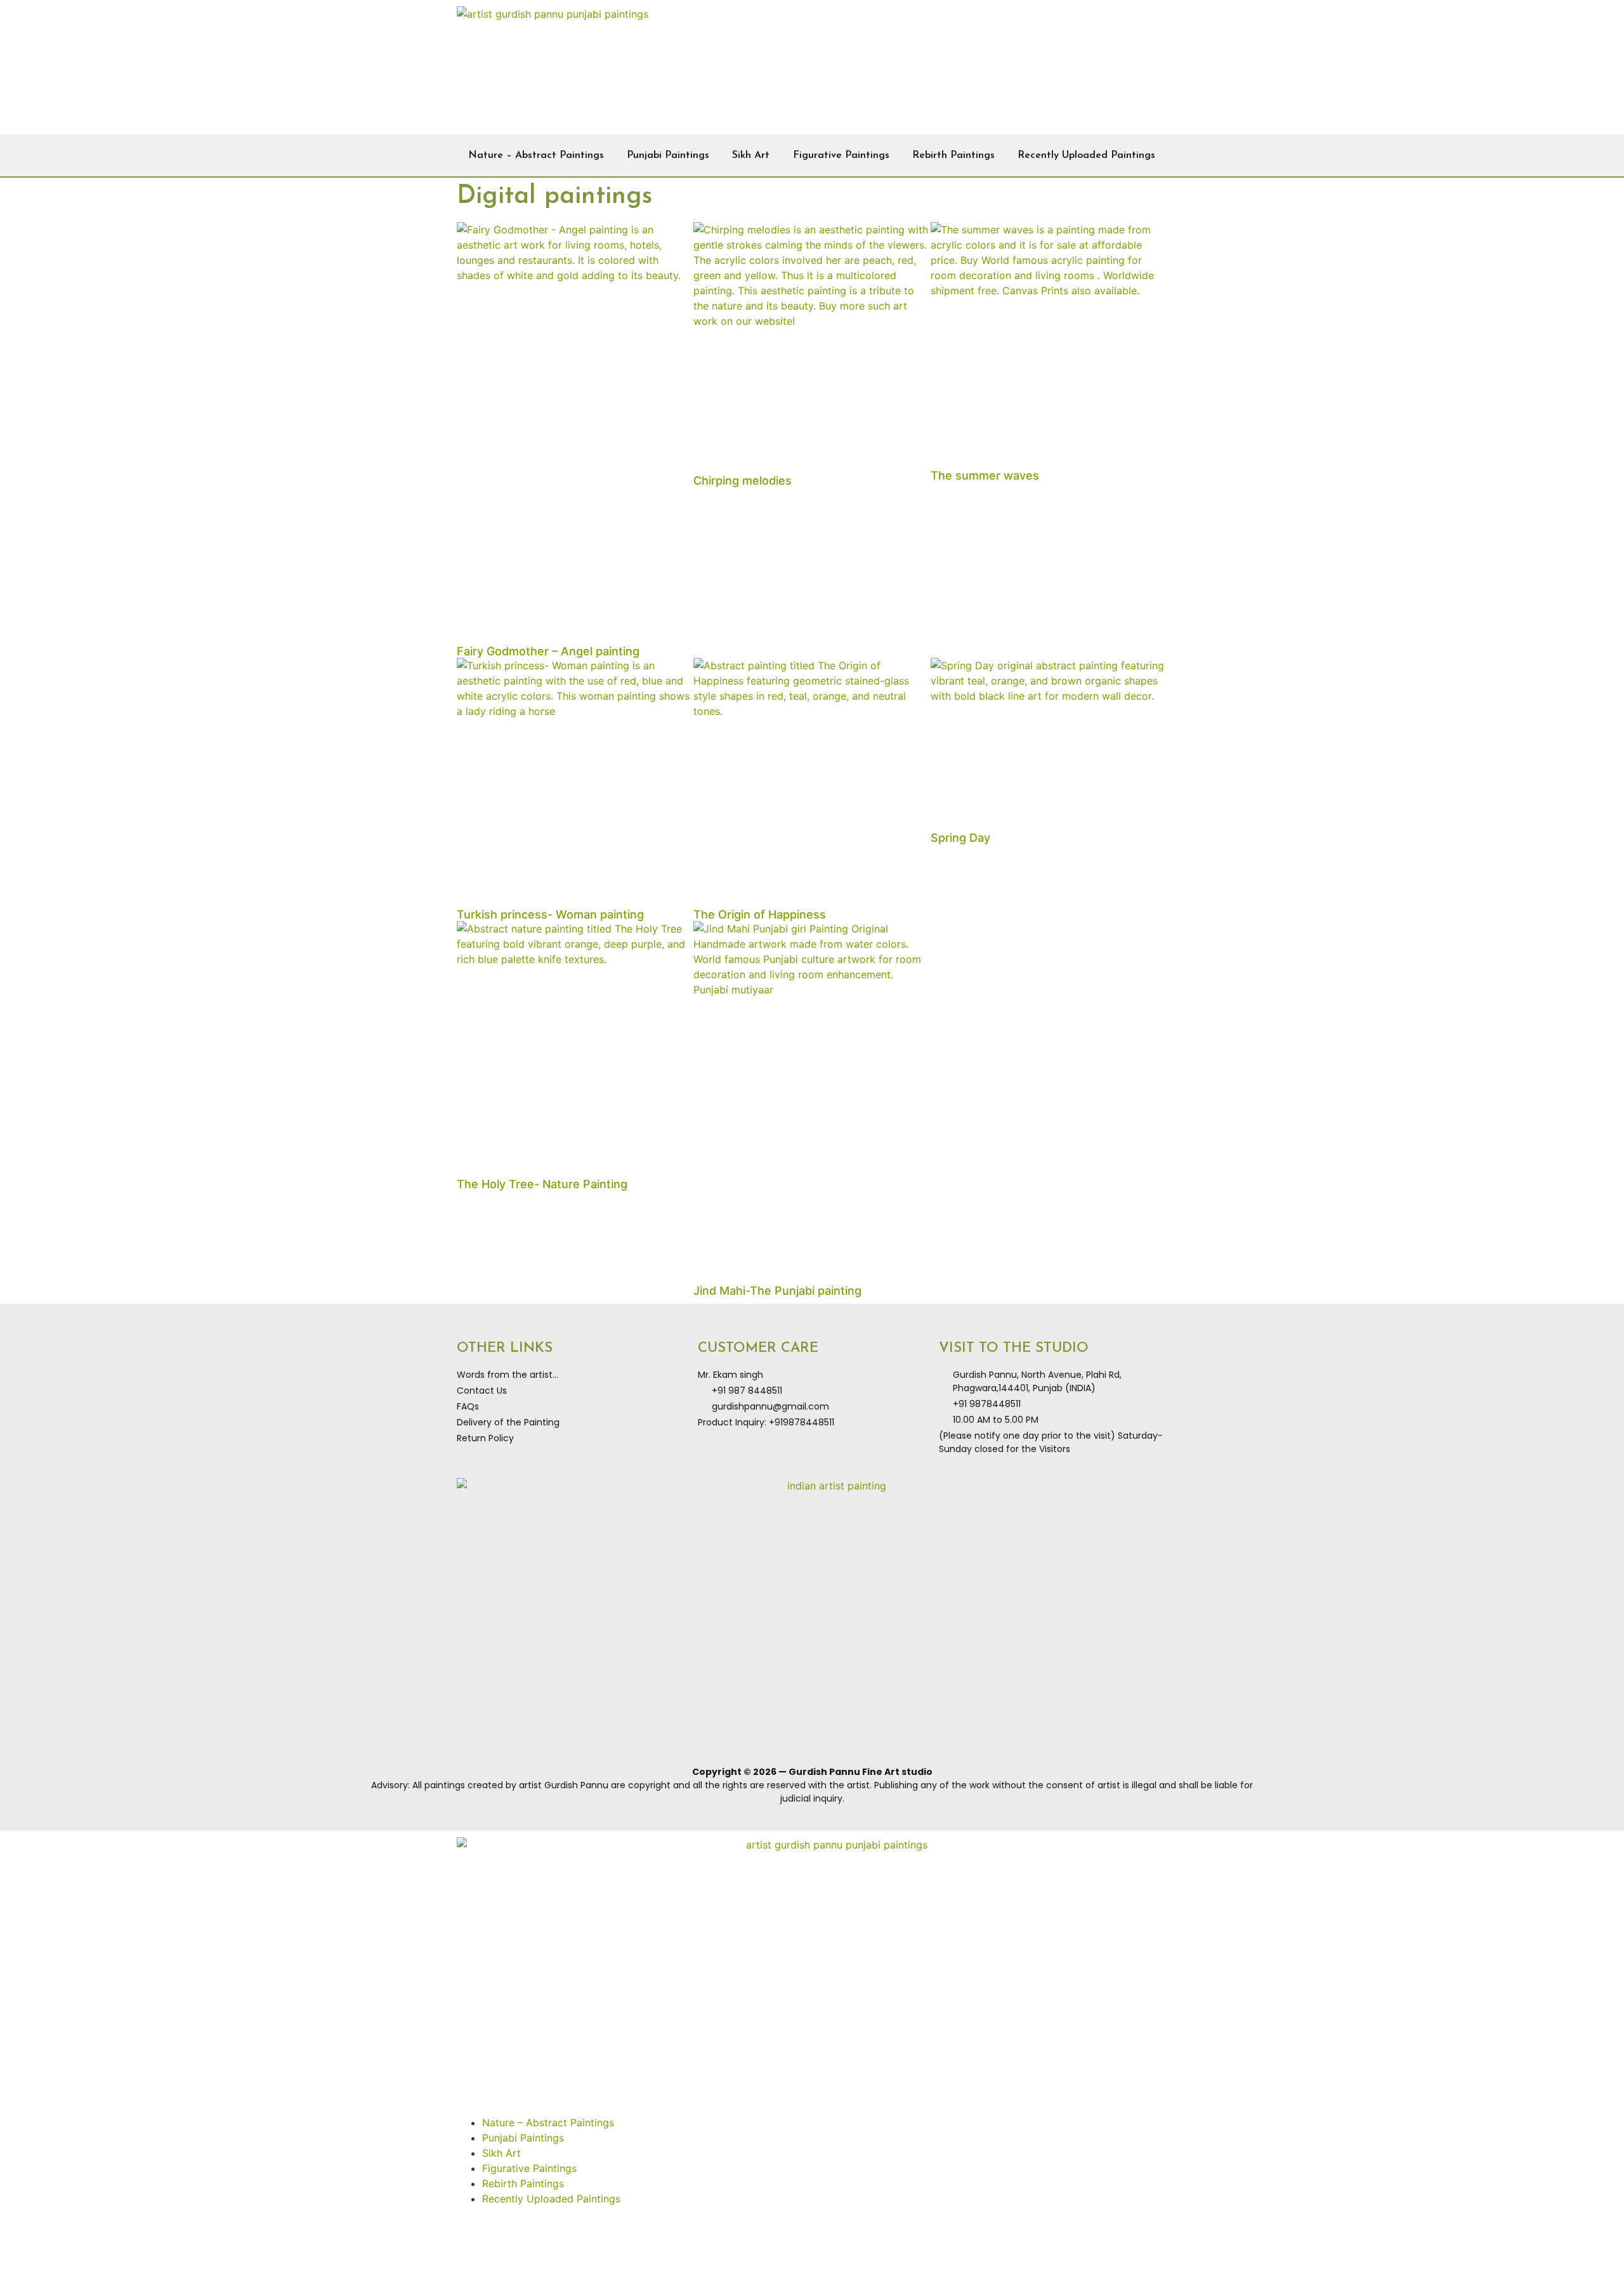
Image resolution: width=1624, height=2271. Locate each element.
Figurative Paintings (841, 155)
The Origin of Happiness (760, 914)
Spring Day (960, 838)
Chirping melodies (743, 481)
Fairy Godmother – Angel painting (548, 651)
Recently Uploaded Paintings (1086, 155)
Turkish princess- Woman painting (550, 914)
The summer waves (985, 475)
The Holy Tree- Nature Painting (542, 1184)
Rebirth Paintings (953, 155)
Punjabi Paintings (668, 155)
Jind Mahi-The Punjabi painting (777, 1291)
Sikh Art (751, 155)
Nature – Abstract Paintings (536, 155)
